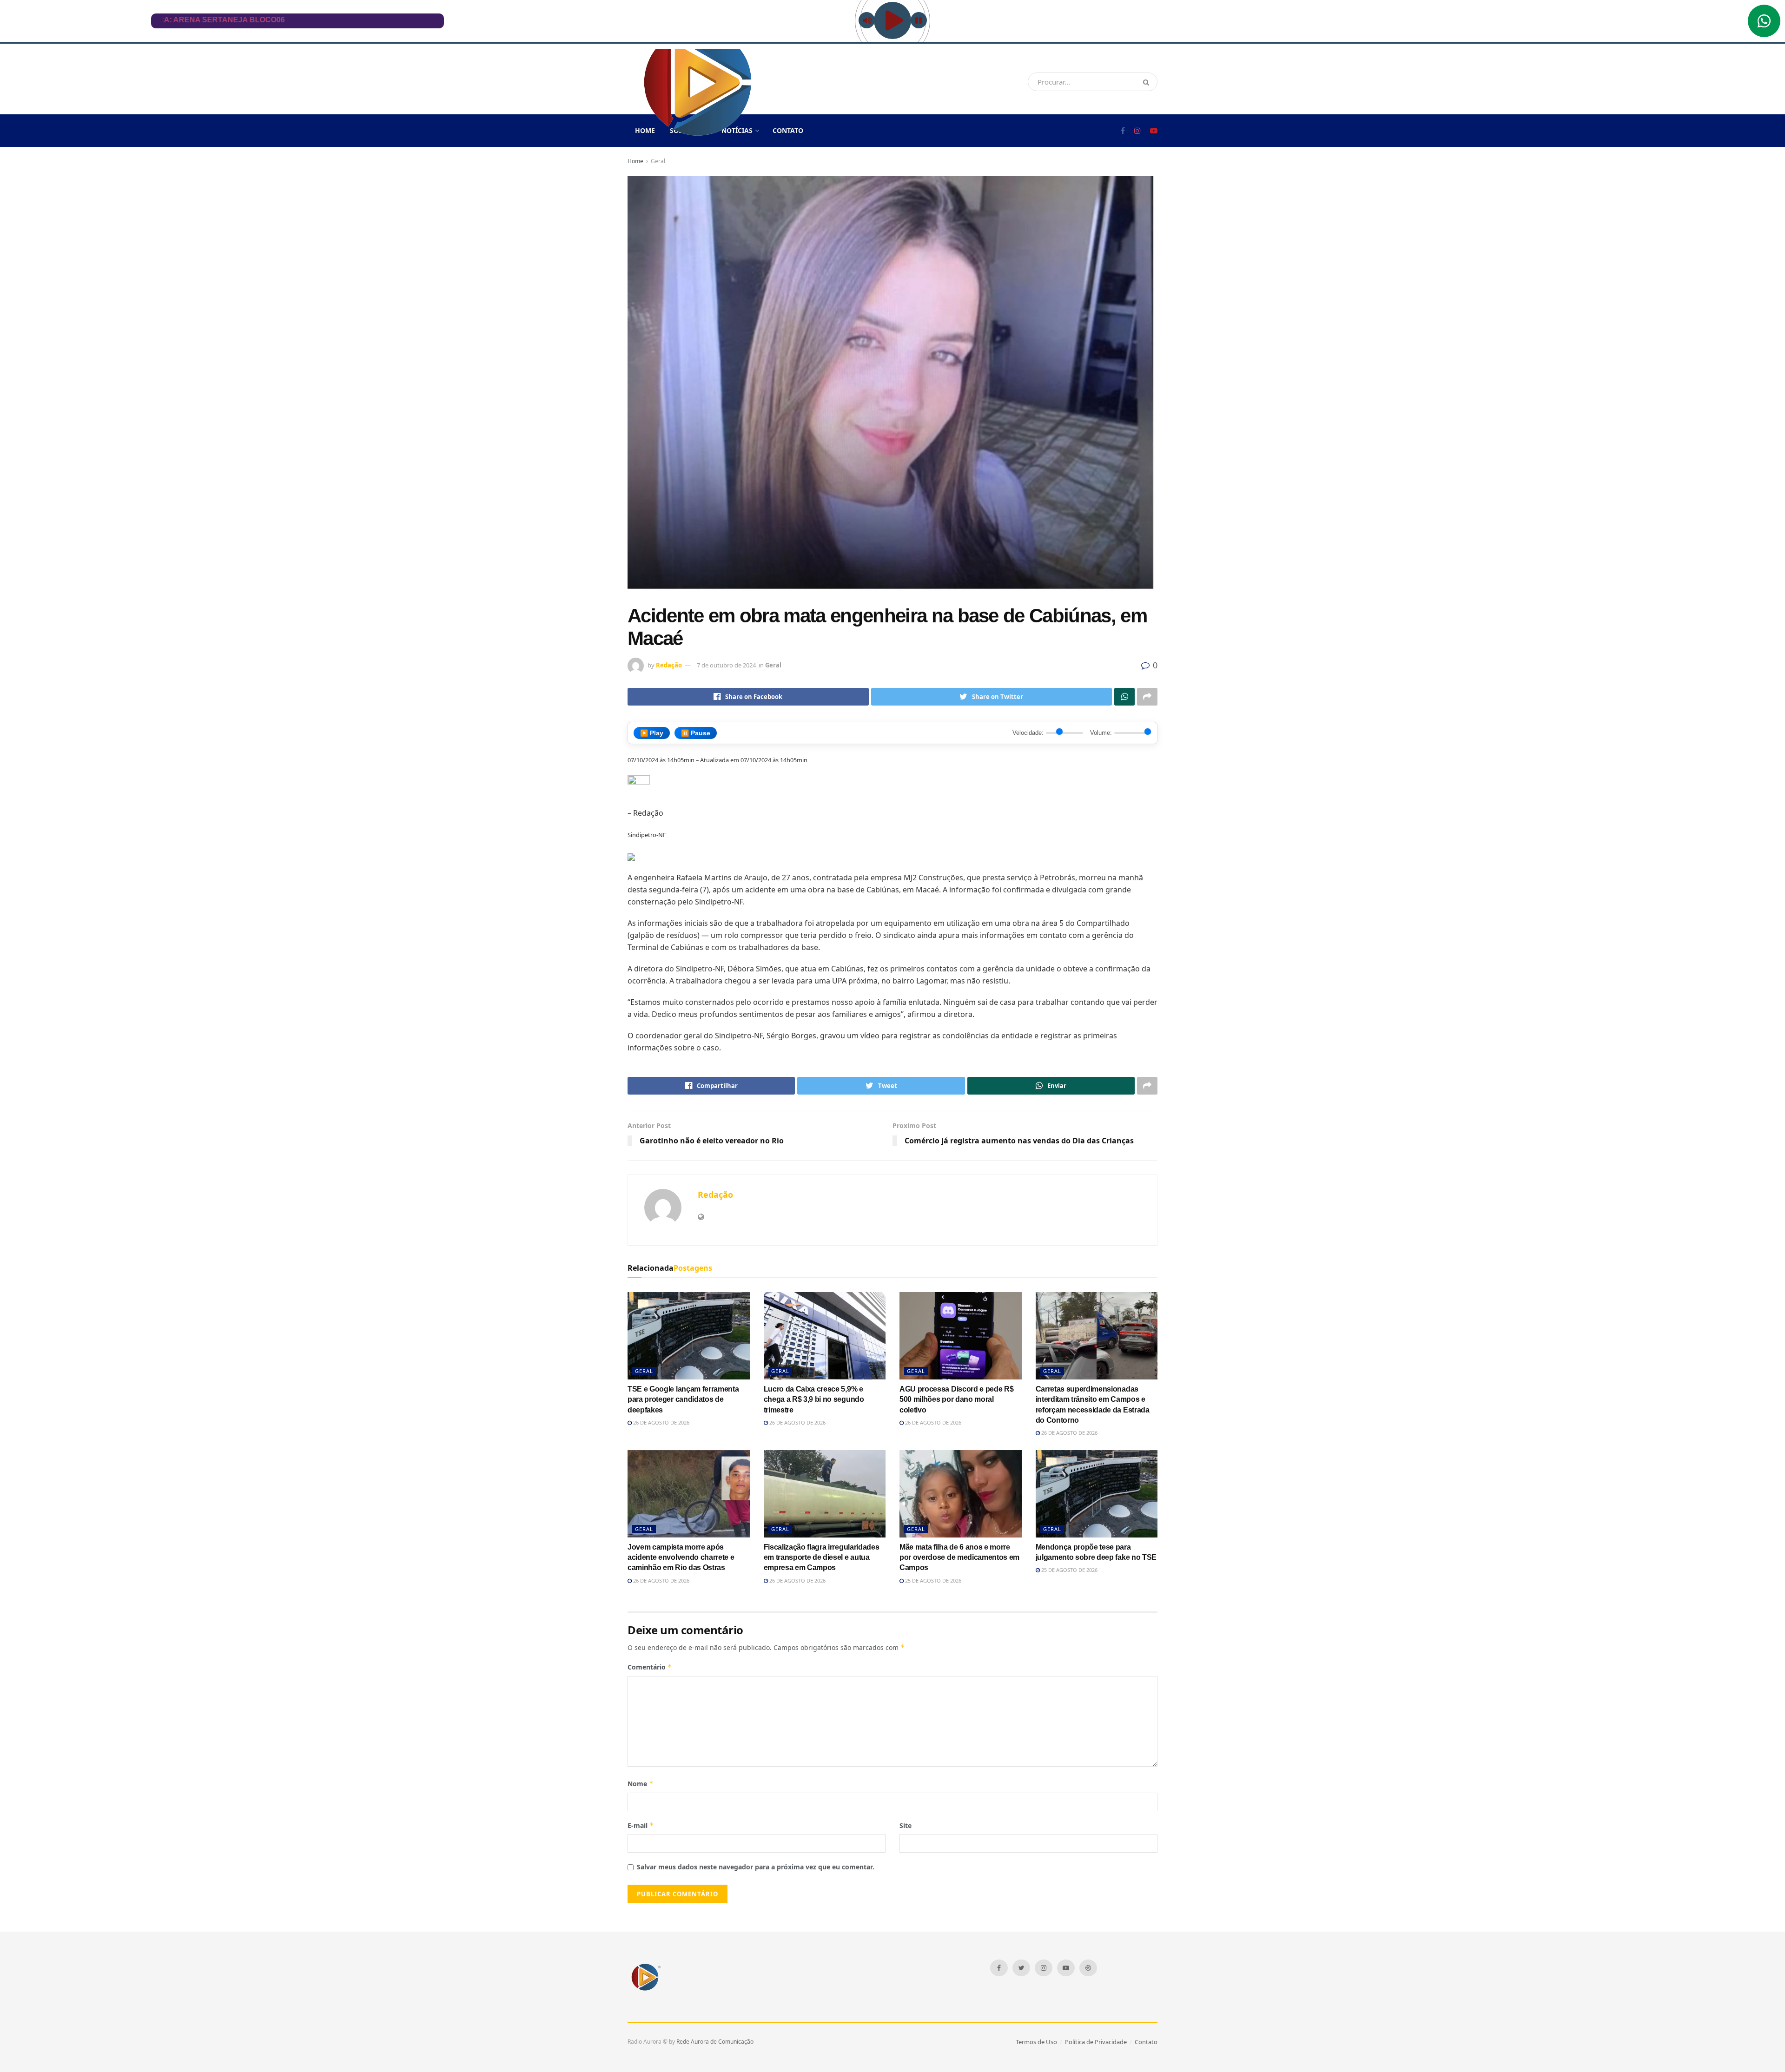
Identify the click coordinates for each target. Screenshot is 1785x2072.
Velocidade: (1028, 733)
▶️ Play (652, 733)
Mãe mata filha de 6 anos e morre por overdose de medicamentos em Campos (959, 1557)
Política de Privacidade (1096, 2042)
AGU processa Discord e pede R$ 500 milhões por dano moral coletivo (956, 1399)
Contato (788, 130)
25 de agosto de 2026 (932, 1580)
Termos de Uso (1036, 2042)
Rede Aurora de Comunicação (715, 2042)
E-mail (641, 1825)
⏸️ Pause (696, 733)
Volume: (1101, 733)
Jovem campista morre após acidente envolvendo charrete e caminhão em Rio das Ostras (681, 1557)
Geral (658, 161)
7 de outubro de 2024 (726, 665)
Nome (641, 1784)
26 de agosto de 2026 (661, 1422)
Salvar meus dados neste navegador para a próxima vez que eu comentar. (756, 1867)
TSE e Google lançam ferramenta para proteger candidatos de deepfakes (683, 1399)
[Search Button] (1148, 82)
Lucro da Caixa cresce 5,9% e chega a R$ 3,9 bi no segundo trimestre (814, 1399)
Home (635, 161)
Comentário (650, 1667)
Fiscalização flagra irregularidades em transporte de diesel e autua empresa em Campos (822, 1557)
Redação (669, 665)
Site (906, 1825)
